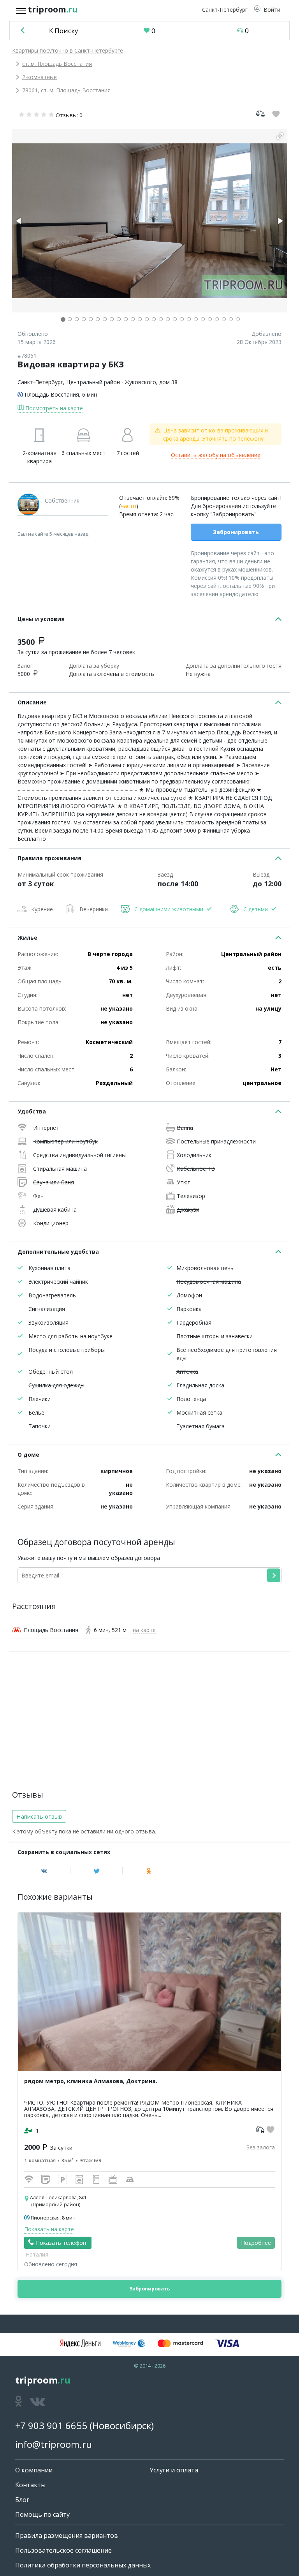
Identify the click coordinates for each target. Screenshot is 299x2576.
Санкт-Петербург (40, 382)
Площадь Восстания (52, 394)
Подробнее (256, 2243)
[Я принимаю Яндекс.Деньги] (80, 2343)
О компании (34, 2470)
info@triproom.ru (54, 2444)
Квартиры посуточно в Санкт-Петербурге (68, 50)
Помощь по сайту (42, 2514)
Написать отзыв (39, 1816)
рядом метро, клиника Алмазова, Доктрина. (91, 2081)
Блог (22, 2500)
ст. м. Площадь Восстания (57, 64)
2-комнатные (40, 77)
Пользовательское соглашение (63, 2550)
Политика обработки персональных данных (83, 2565)
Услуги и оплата (174, 2470)
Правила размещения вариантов (67, 2535)
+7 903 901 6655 (51, 2425)
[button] (267, 10)
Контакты (30, 2485)
